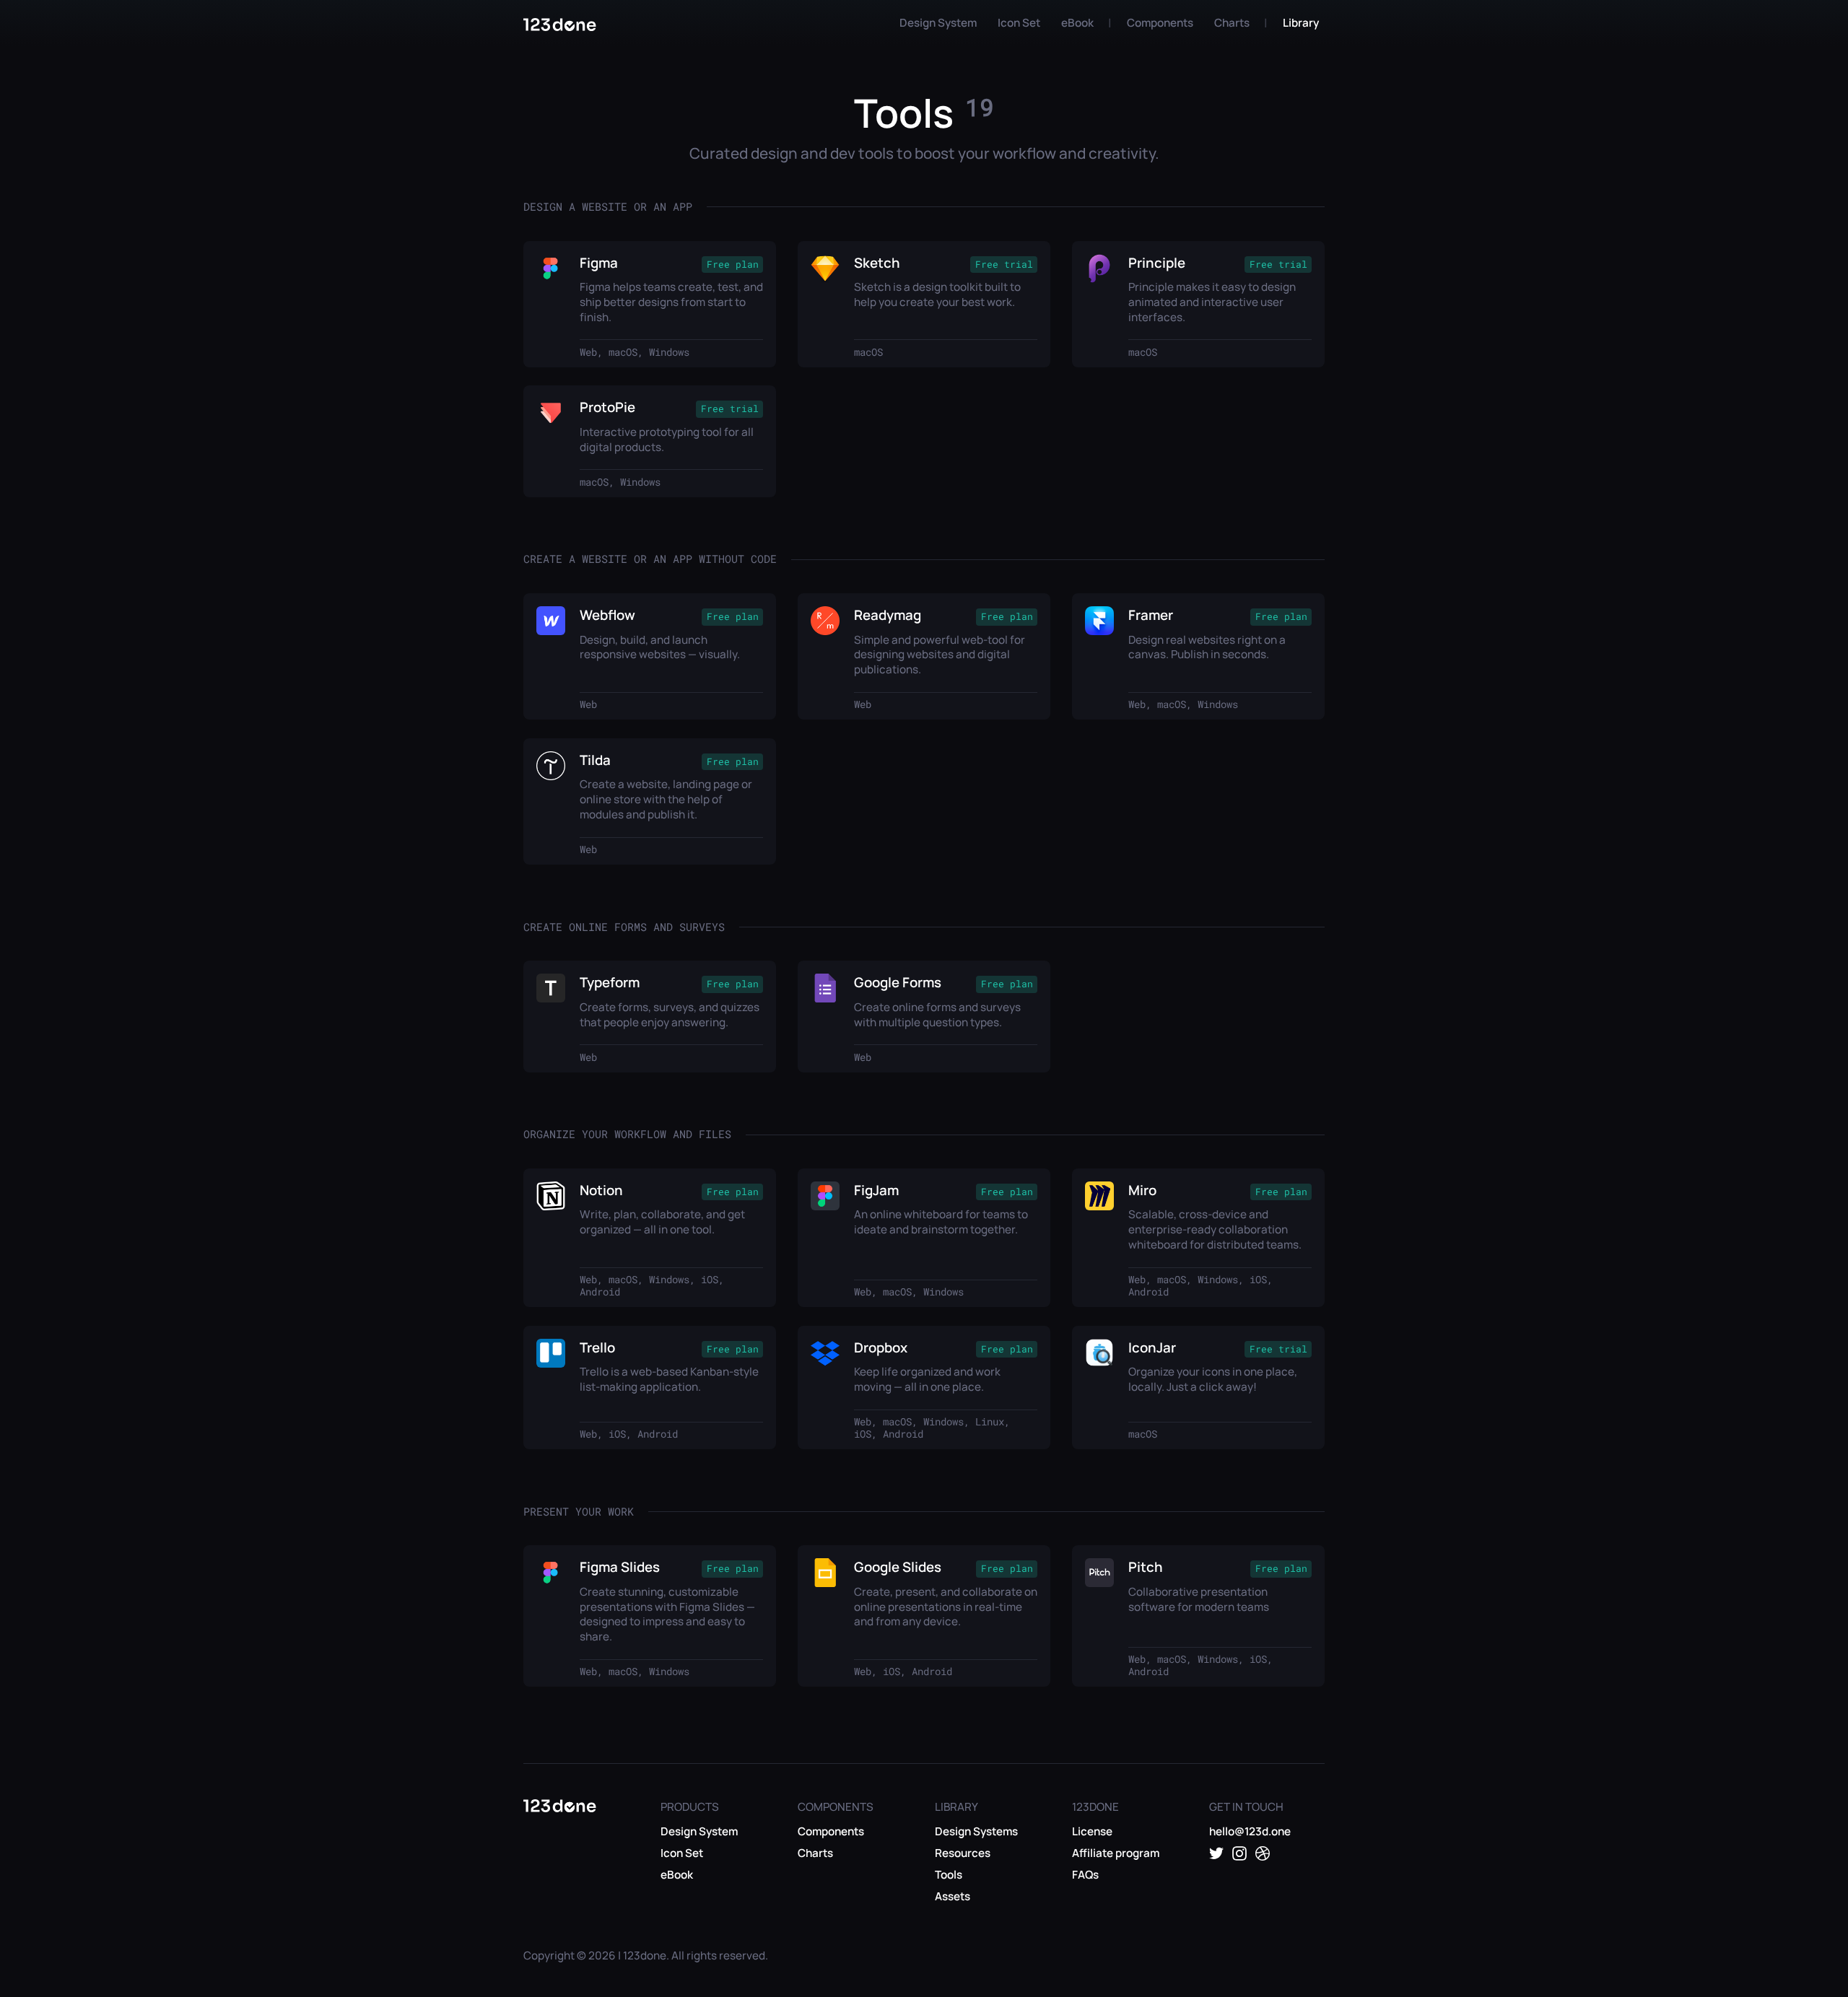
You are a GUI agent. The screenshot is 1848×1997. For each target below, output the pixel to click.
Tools (949, 1875)
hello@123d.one (1250, 1831)
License (1092, 1831)
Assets (953, 1896)
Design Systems (976, 1831)
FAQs (1085, 1875)
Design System (938, 23)
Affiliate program (1116, 1853)
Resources (963, 1853)
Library (1301, 23)
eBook (1077, 23)
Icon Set (1019, 23)
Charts (1232, 23)
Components (1160, 23)
